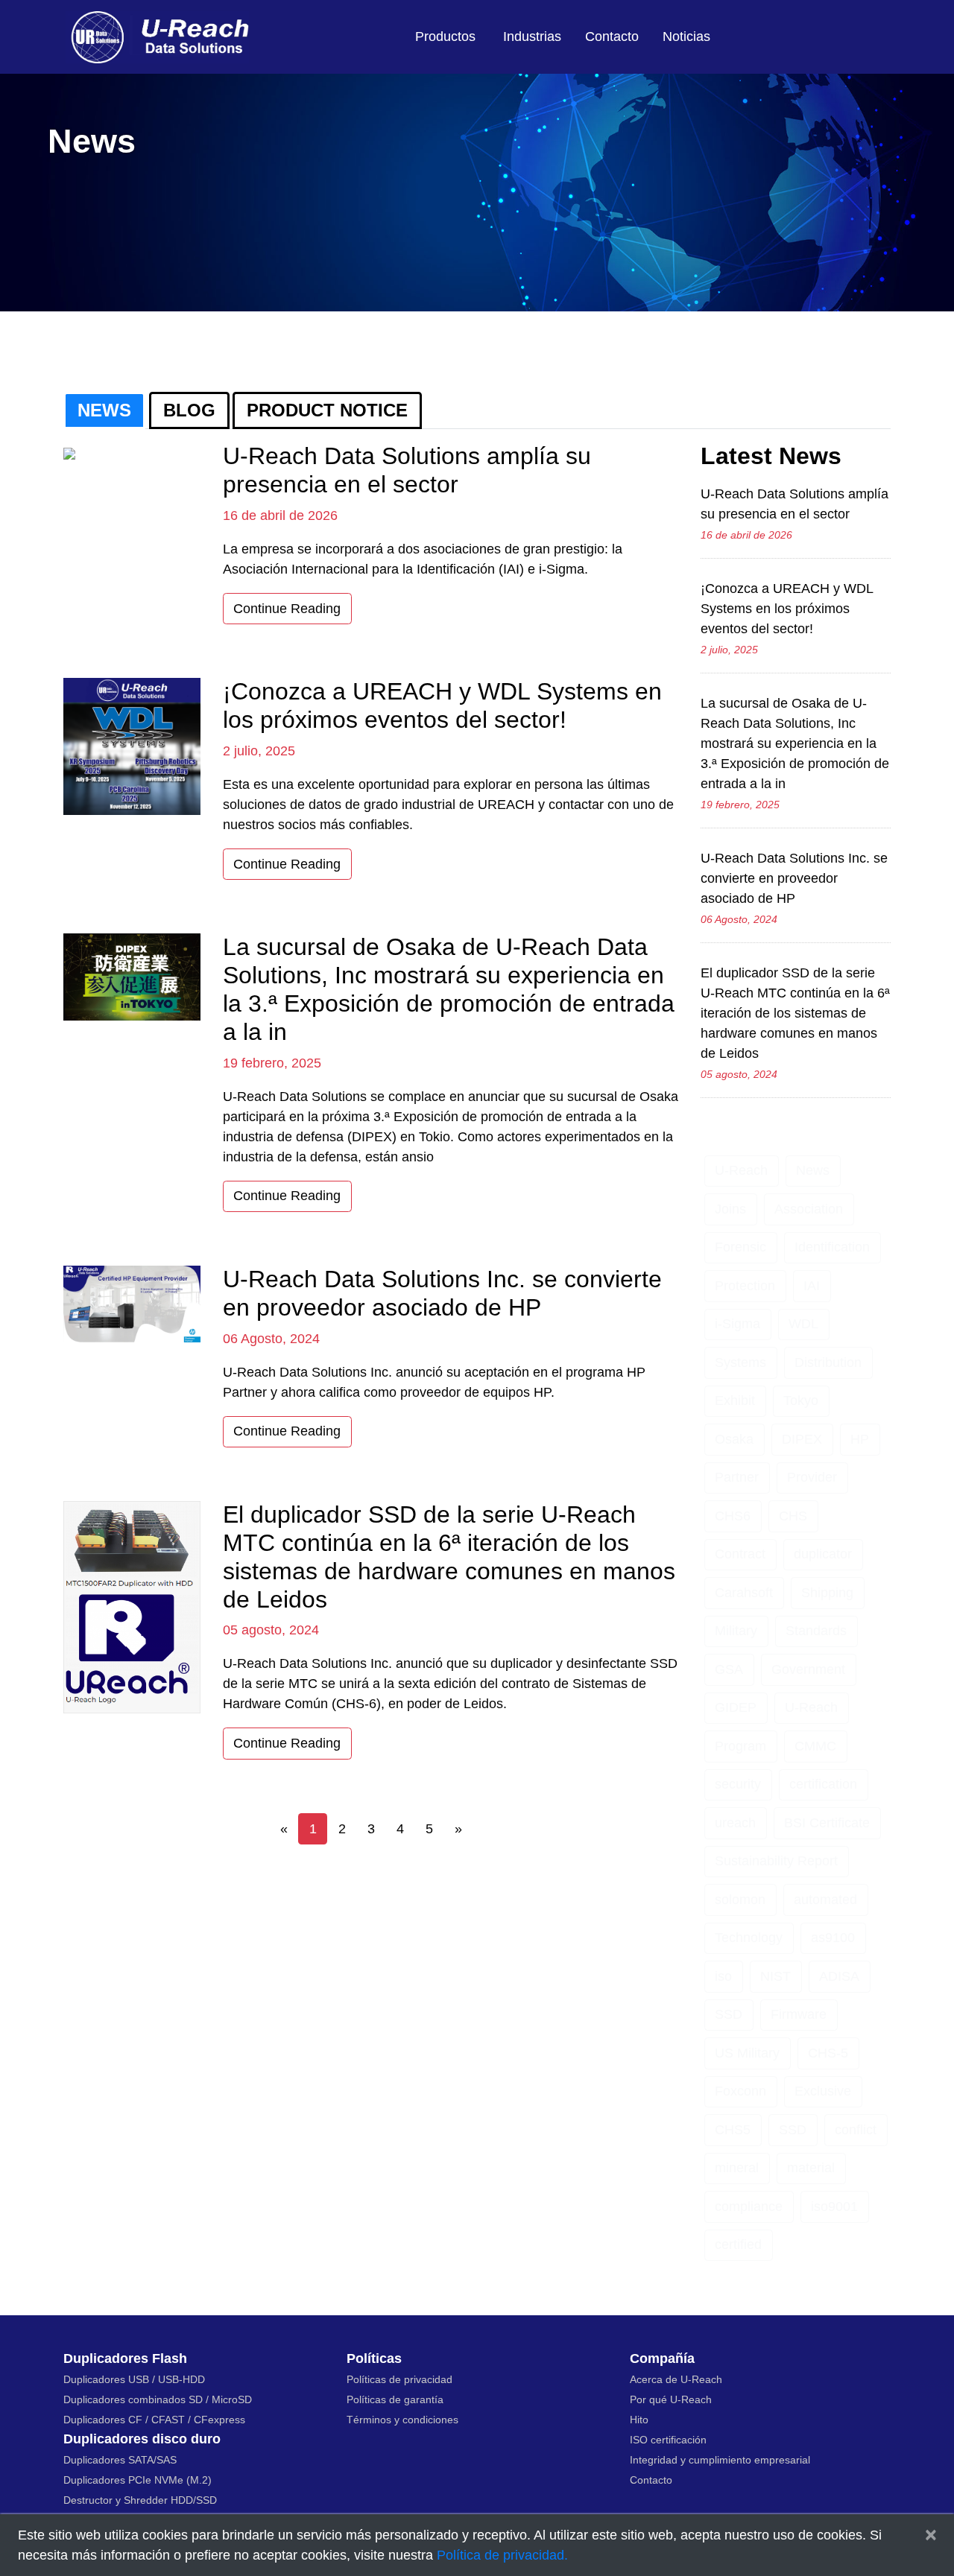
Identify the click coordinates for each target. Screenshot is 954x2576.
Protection (745, 1286)
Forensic (740, 1247)
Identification (832, 1247)
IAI (812, 1286)
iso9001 (834, 2207)
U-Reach (741, 1170)
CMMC (815, 1746)
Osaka (734, 1439)
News (104, 410)
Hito (639, 2420)
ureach (735, 1823)
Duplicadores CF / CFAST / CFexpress (154, 2420)
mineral (737, 2168)
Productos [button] (445, 37)
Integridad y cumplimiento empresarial (720, 2460)
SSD (729, 2014)
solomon (740, 1900)
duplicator (823, 1554)
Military (736, 1631)
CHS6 (733, 1516)
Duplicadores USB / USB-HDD (134, 2379)
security (738, 1784)
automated (825, 1900)
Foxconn (740, 2091)
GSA (729, 1669)
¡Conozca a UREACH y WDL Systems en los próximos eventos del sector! (787, 609)
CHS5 (733, 2130)
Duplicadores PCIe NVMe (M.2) (138, 2480)
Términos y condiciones (402, 2420)
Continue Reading (287, 609)
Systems (740, 1362)
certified (738, 2245)
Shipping (827, 1593)
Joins (730, 1209)
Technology (749, 1938)
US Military (747, 2053)
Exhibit (735, 1400)
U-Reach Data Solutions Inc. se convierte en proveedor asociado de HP (794, 878)
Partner (737, 1477)
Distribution (828, 1362)
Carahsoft (744, 1593)
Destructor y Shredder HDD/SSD (140, 2500)
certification (823, 1784)
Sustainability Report (776, 1861)
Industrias (532, 37)
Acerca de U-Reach (676, 2379)
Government (808, 1669)
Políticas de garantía (395, 2399)
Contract (740, 1554)
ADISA (839, 1976)
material (811, 2168)
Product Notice (327, 410)
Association (809, 1209)
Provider (812, 1477)
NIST (775, 1976)
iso (723, 1976)
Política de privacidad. (502, 2555)
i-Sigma (737, 1324)
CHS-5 (828, 2053)
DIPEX (802, 1439)
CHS (793, 1516)
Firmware (799, 2014)
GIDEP (736, 1707)
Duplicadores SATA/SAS (120, 2460)
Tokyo (801, 1400)
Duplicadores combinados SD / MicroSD (158, 2399)
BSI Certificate (827, 1823)
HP (860, 1439)
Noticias (686, 37)
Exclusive (823, 2091)
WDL (803, 1324)
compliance (749, 2207)
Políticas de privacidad (399, 2379)
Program (740, 1746)
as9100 (833, 1938)
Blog (189, 410)
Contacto (612, 37)
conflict (856, 2130)
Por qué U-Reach (671, 2399)
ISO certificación (668, 2440)
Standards (816, 1631)
